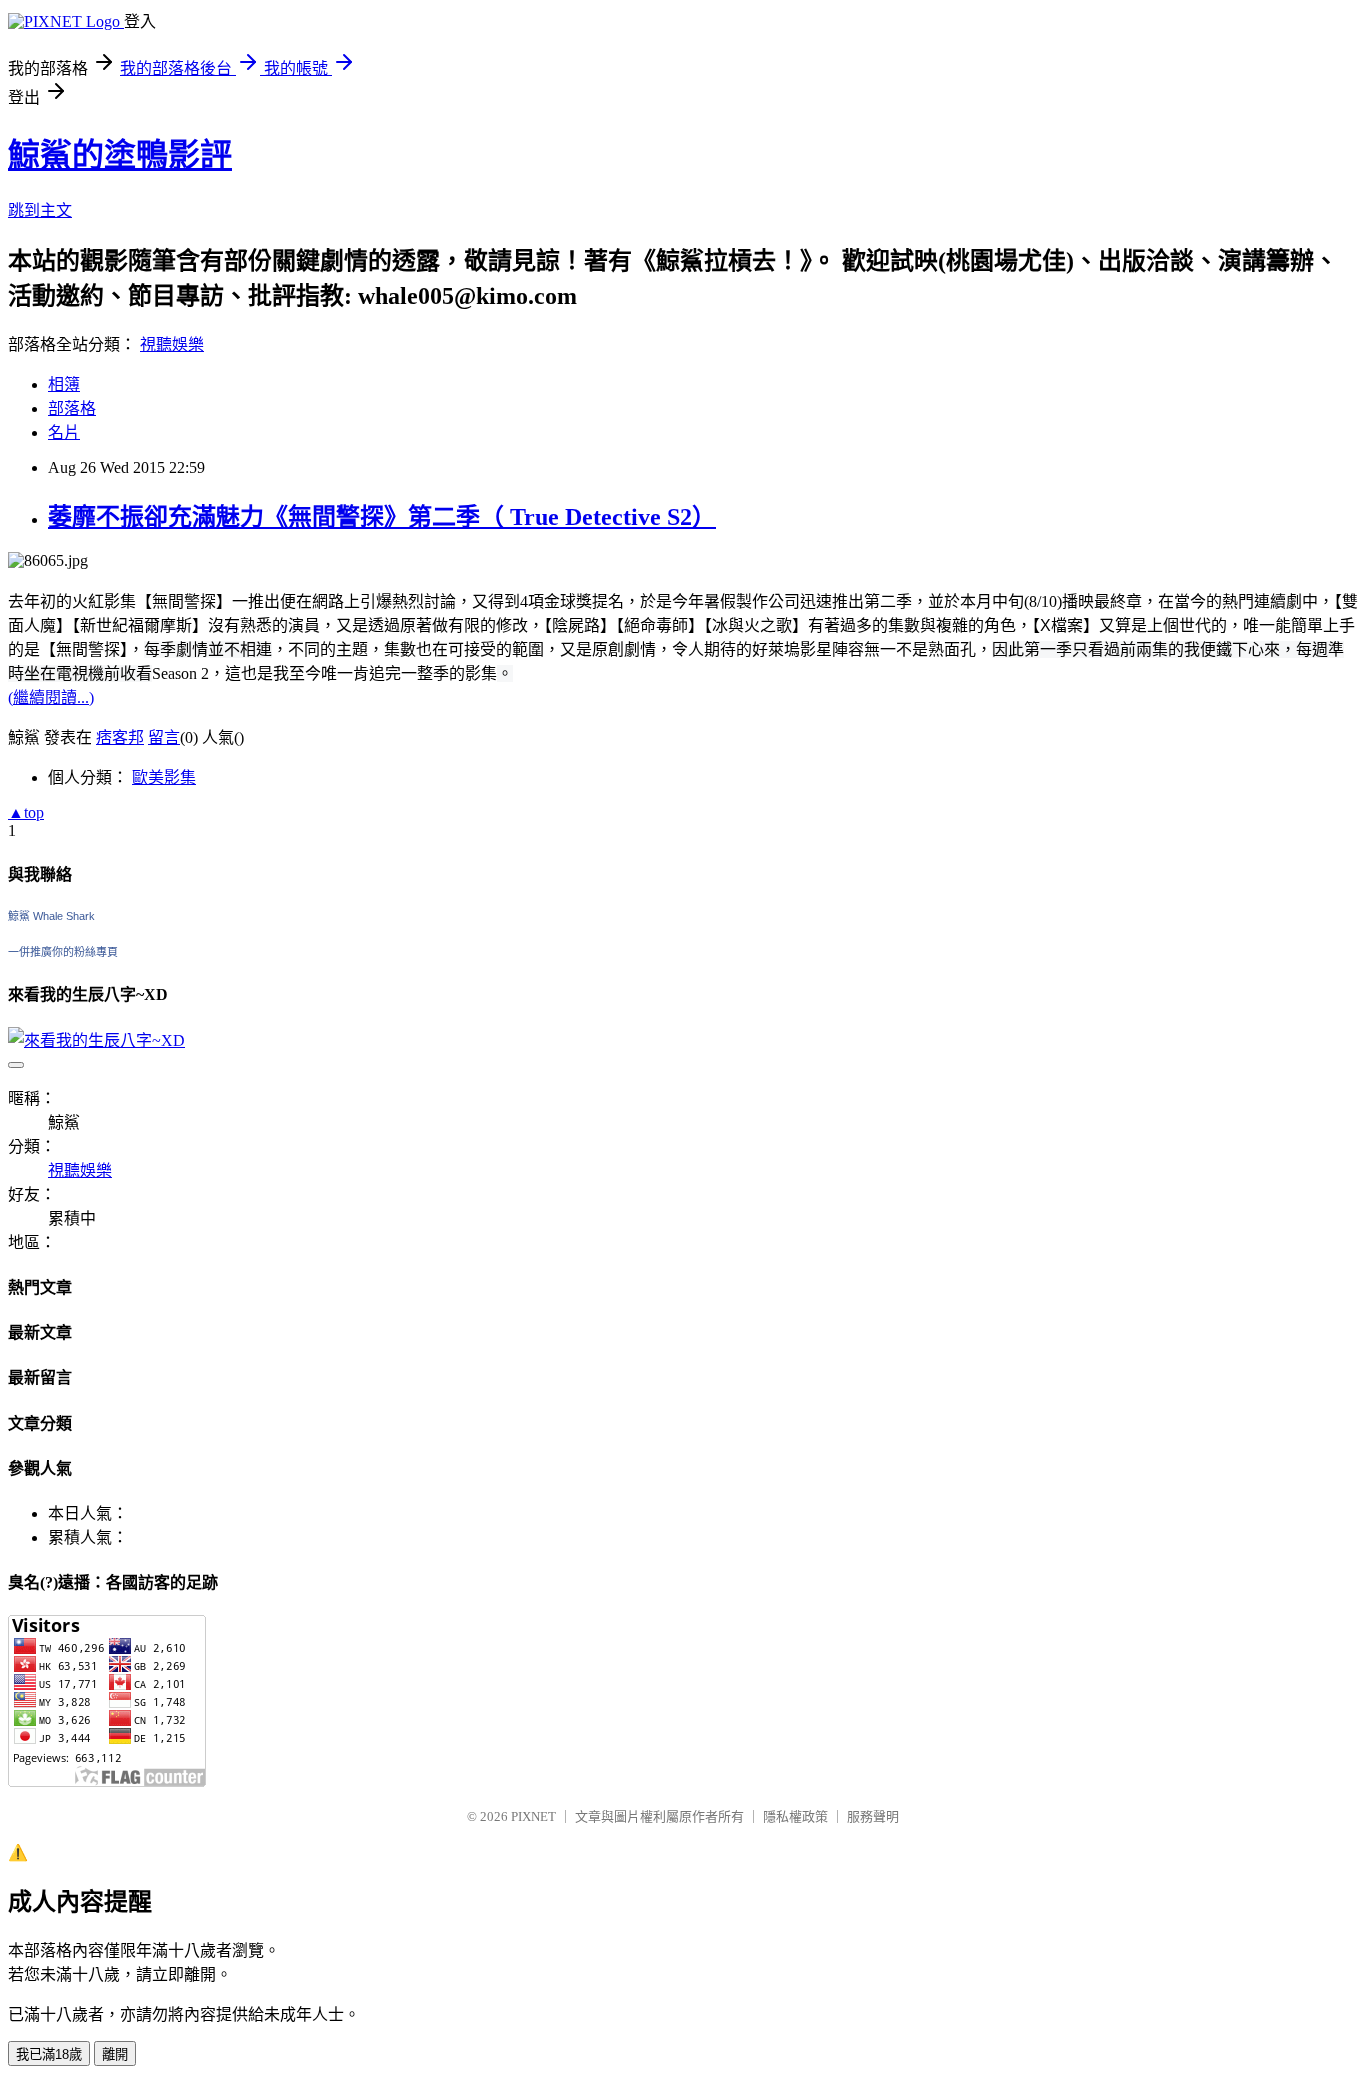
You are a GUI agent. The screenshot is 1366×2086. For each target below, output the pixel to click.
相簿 (64, 384)
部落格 (72, 408)
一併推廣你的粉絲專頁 (63, 952)
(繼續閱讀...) (51, 697)
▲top (26, 812)
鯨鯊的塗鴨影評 (120, 155)
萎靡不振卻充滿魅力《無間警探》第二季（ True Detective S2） (382, 517)
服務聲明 (873, 1816)
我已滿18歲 (49, 2054)
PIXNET (533, 1816)
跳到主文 (40, 210)
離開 (115, 2054)
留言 (164, 737)
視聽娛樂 (172, 344)
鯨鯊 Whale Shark (51, 916)
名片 (64, 432)
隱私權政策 (795, 1816)
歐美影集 (164, 777)
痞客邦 (120, 737)
